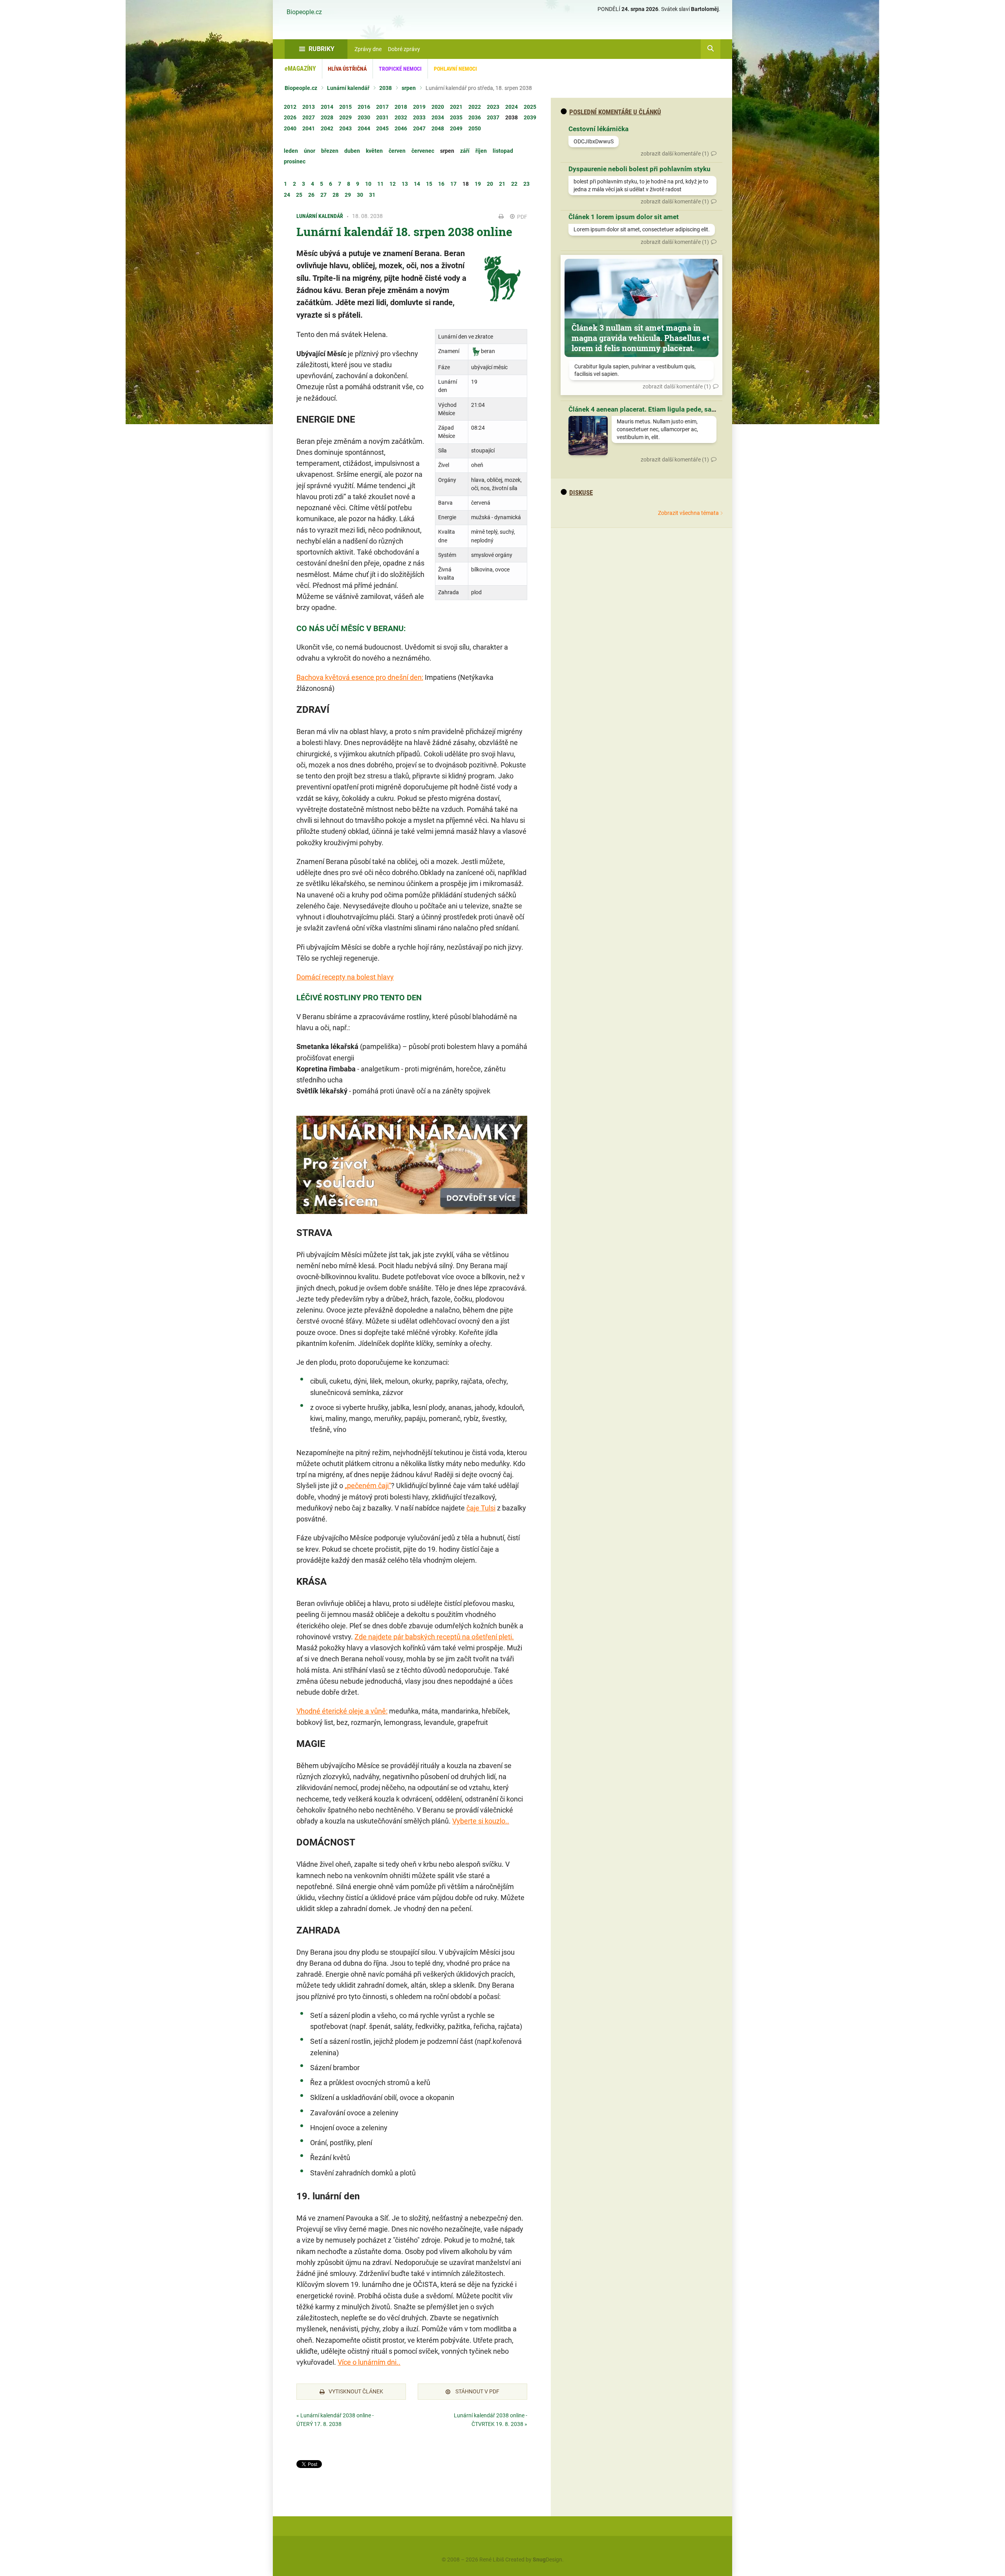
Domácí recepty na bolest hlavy (345, 977)
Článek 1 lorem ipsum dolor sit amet (624, 217)
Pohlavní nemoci (455, 69)
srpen (409, 88)
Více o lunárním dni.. (369, 2362)
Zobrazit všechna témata (688, 513)
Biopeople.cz (304, 12)
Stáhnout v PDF (477, 2391)
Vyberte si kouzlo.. (481, 1821)
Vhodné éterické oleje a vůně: (342, 1711)
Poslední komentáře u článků (615, 112)
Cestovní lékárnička (598, 129)
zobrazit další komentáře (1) (675, 154)
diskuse (581, 492)
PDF (522, 217)
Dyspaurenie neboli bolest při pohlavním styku (640, 169)
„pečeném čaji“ (368, 1486)
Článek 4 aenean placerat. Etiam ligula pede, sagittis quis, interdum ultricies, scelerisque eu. (709, 409)
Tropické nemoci (400, 69)
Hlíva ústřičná (347, 69)
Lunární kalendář (348, 88)
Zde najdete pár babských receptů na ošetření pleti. (434, 1637)
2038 (386, 88)
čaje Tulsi (481, 1508)
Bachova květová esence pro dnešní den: (360, 677)
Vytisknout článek (356, 2391)
